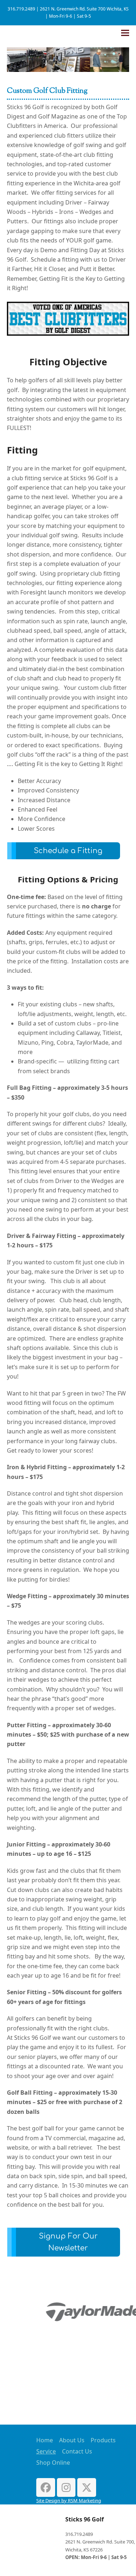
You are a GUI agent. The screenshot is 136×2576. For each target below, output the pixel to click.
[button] (125, 33)
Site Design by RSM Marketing (69, 2500)
